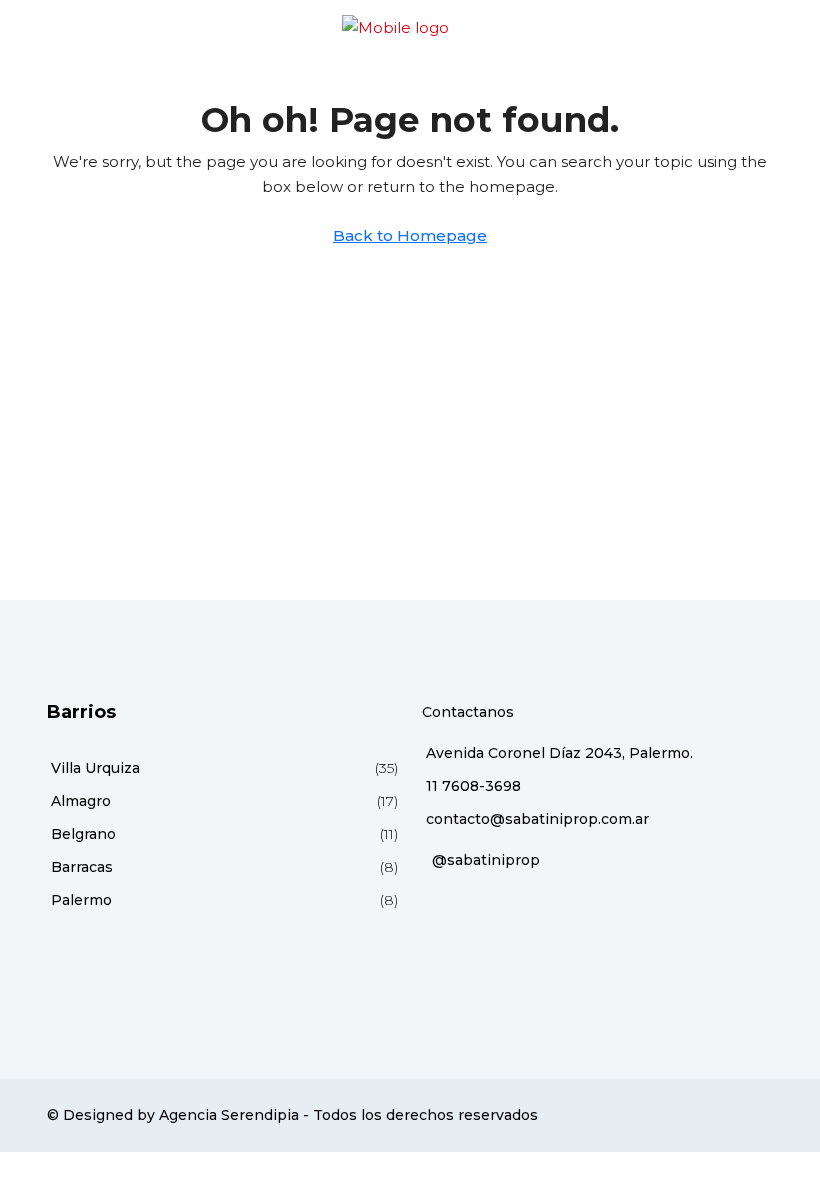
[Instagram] (737, 1115)
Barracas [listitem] (82, 867)
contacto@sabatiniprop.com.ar (537, 819)
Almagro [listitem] (81, 801)
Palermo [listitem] (81, 900)
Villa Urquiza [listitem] (95, 768)
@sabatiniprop (486, 860)
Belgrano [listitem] (83, 834)
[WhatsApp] (761, 1115)
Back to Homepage (410, 235)
